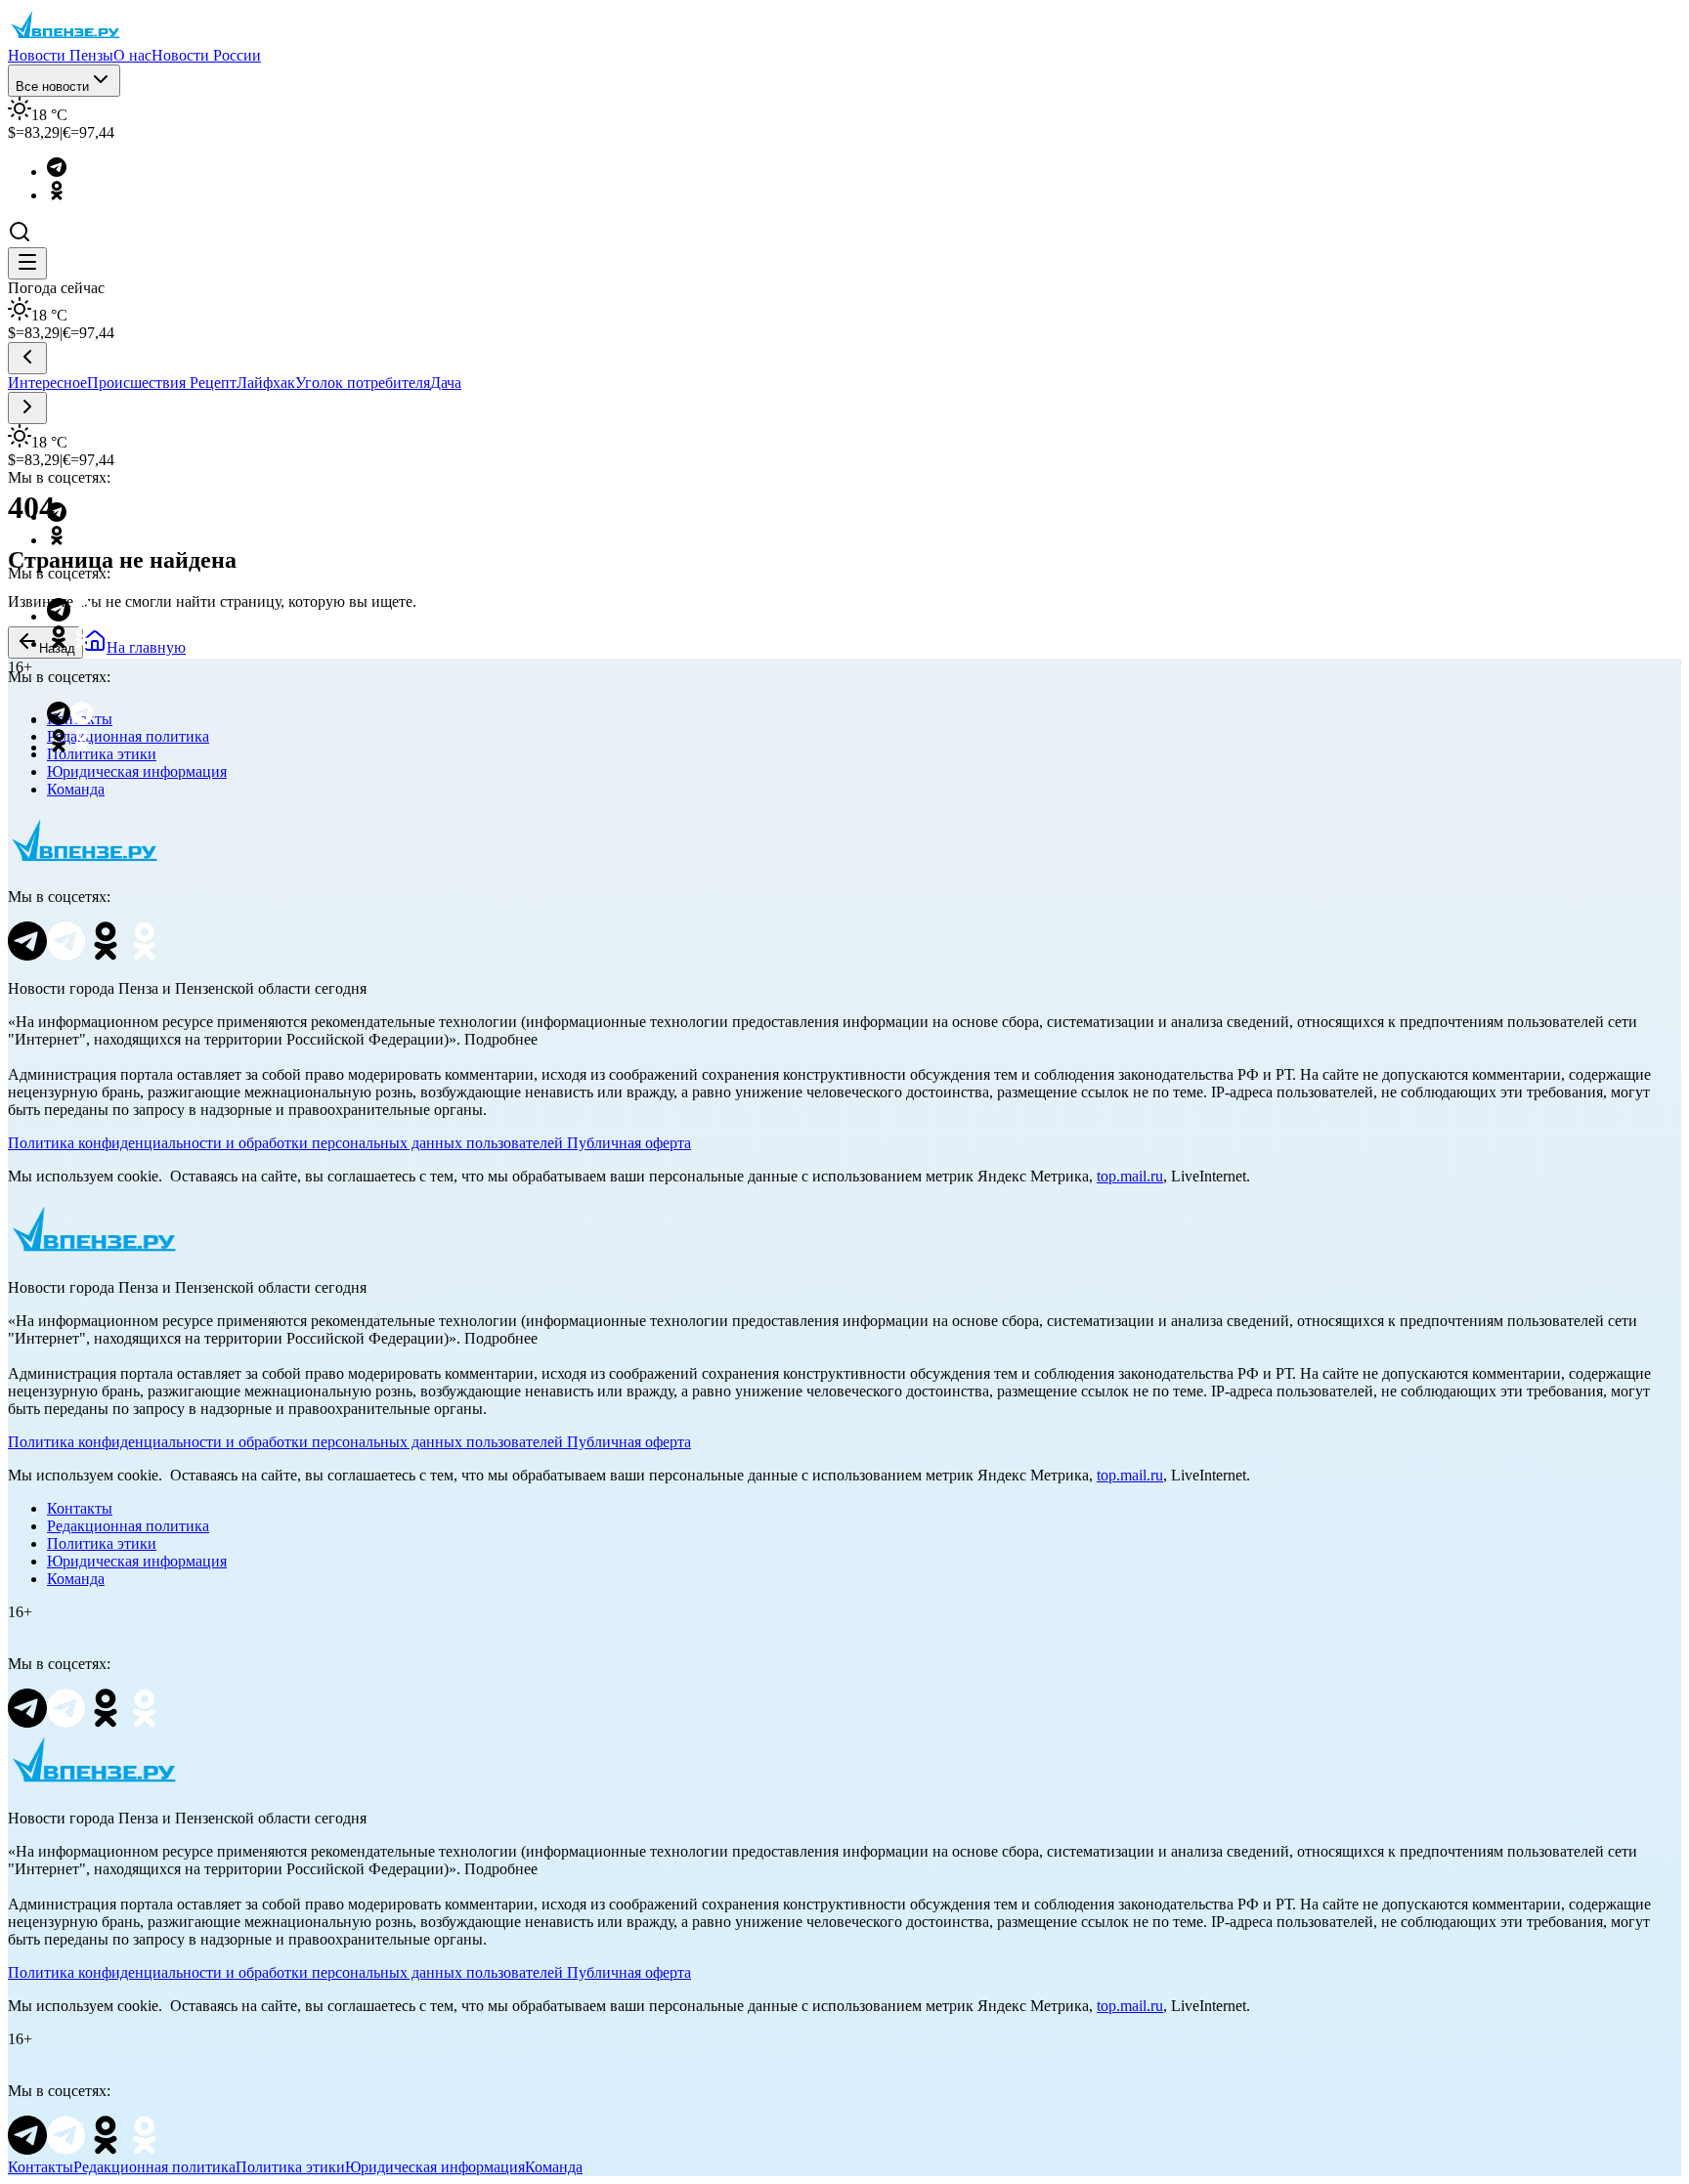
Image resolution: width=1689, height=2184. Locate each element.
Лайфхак (266, 383)
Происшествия (138, 383)
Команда (76, 789)
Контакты (80, 1508)
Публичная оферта (629, 1143)
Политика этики (102, 1543)
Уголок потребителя (363, 383)
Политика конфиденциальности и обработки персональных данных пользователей (285, 1143)
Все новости (52, 86)
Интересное (47, 383)
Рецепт (213, 383)
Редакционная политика (128, 1526)
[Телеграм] (66, 171)
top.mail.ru (1130, 1176)
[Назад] (27, 358)
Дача (446, 383)
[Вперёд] (27, 408)
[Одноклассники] (66, 195)
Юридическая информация (137, 771)
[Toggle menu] (27, 263)
